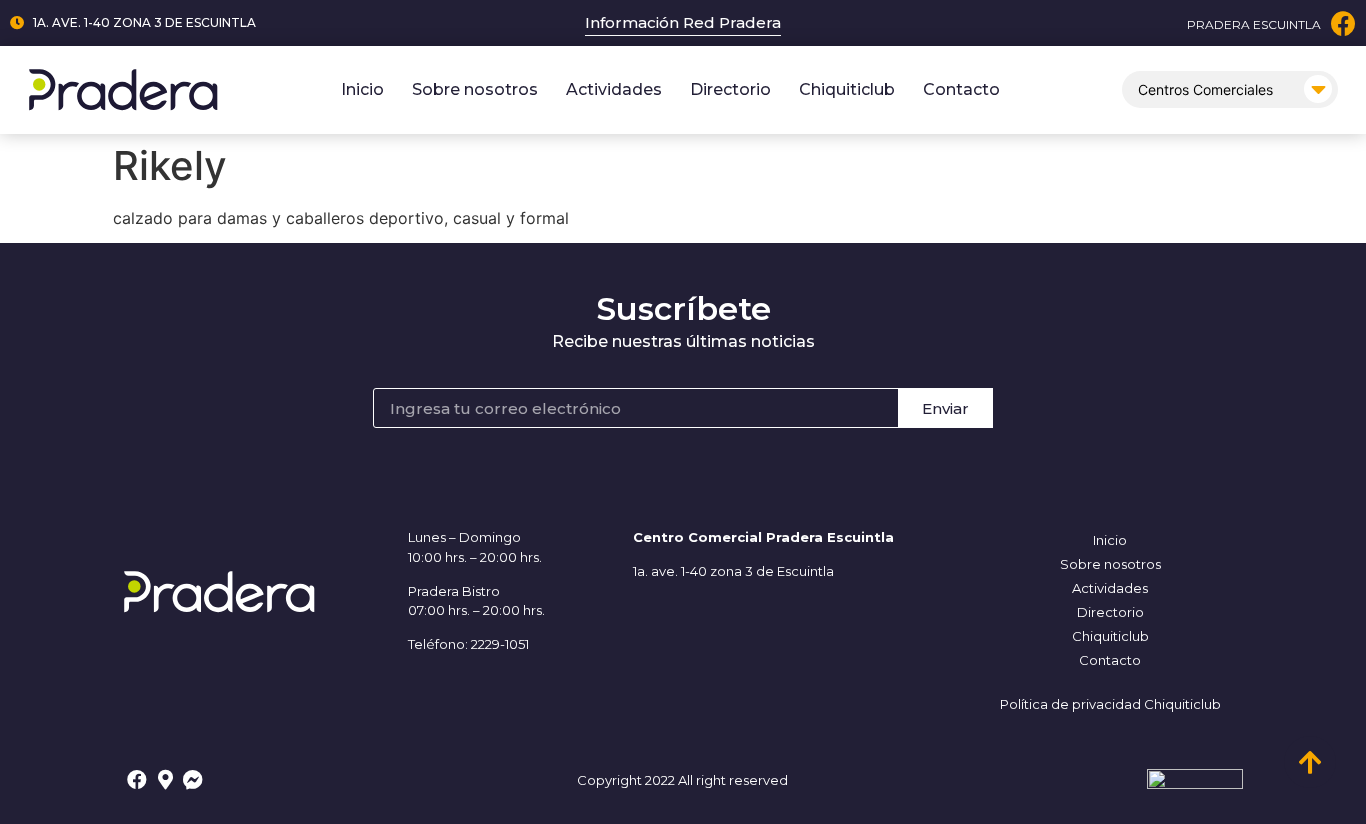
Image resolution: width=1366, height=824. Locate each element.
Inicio (362, 89)
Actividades (614, 89)
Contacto (961, 89)
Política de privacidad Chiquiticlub (1110, 704)
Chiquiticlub (847, 89)
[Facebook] (1343, 23)
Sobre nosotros (475, 89)
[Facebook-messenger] (193, 780)
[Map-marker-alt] (165, 780)
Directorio (730, 89)
